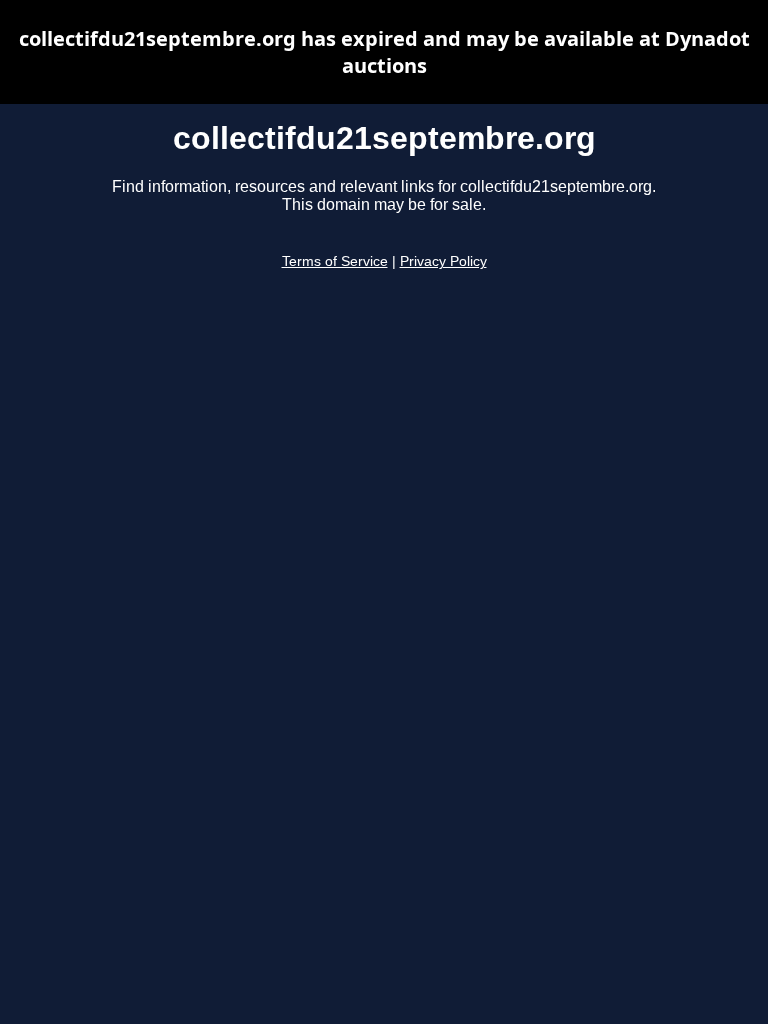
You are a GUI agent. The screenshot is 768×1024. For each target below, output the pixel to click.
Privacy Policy (443, 261)
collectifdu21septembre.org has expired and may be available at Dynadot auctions (384, 52)
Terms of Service (335, 261)
